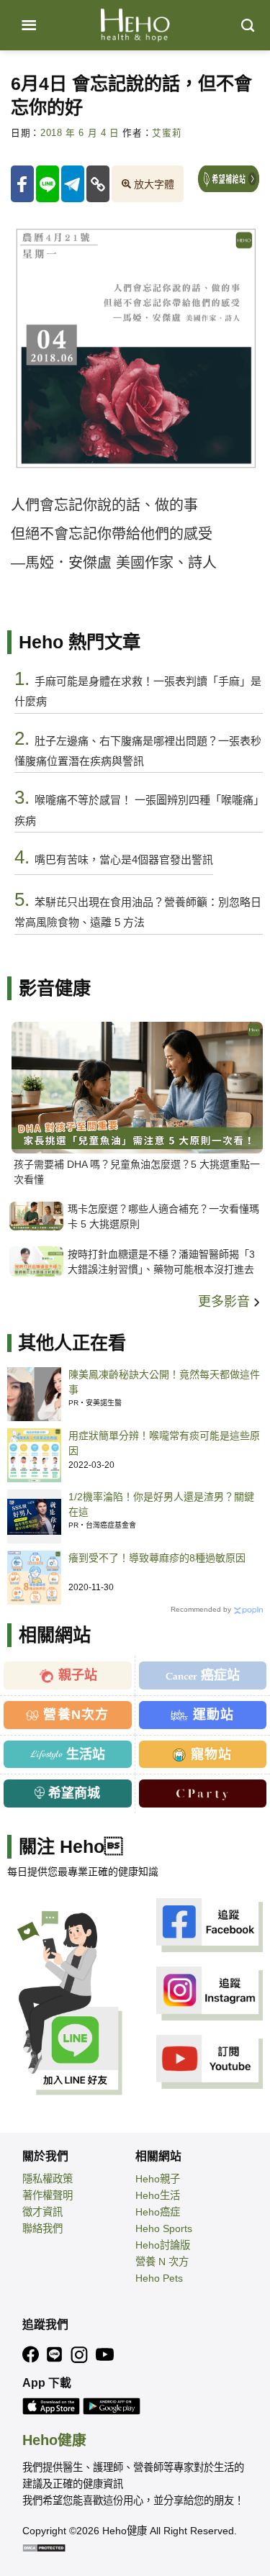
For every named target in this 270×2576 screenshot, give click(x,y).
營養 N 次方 (162, 2262)
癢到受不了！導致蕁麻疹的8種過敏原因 (157, 1558)
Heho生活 (158, 2195)
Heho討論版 (163, 2245)
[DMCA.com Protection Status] (44, 2547)
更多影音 (226, 1302)
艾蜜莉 (167, 133)
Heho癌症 (158, 2212)
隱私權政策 (48, 2179)
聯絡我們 (42, 2228)
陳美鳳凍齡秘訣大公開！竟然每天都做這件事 (164, 1382)
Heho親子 (158, 2179)
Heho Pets (159, 2278)
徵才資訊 (42, 2212)
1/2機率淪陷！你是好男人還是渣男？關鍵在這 (161, 1504)
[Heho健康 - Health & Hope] (135, 25)
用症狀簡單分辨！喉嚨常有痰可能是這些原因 (164, 1443)
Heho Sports (164, 2228)
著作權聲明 (48, 2195)
